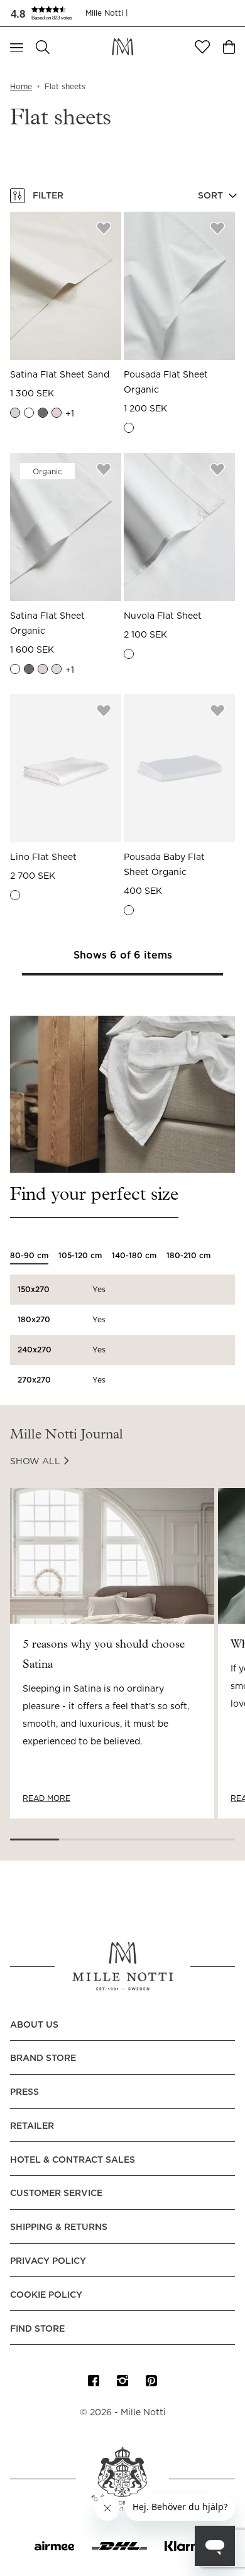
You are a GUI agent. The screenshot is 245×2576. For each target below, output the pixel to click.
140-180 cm (134, 1256)
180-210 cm (188, 1256)
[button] (48, 13)
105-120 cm (80, 1256)
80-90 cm (29, 1256)
